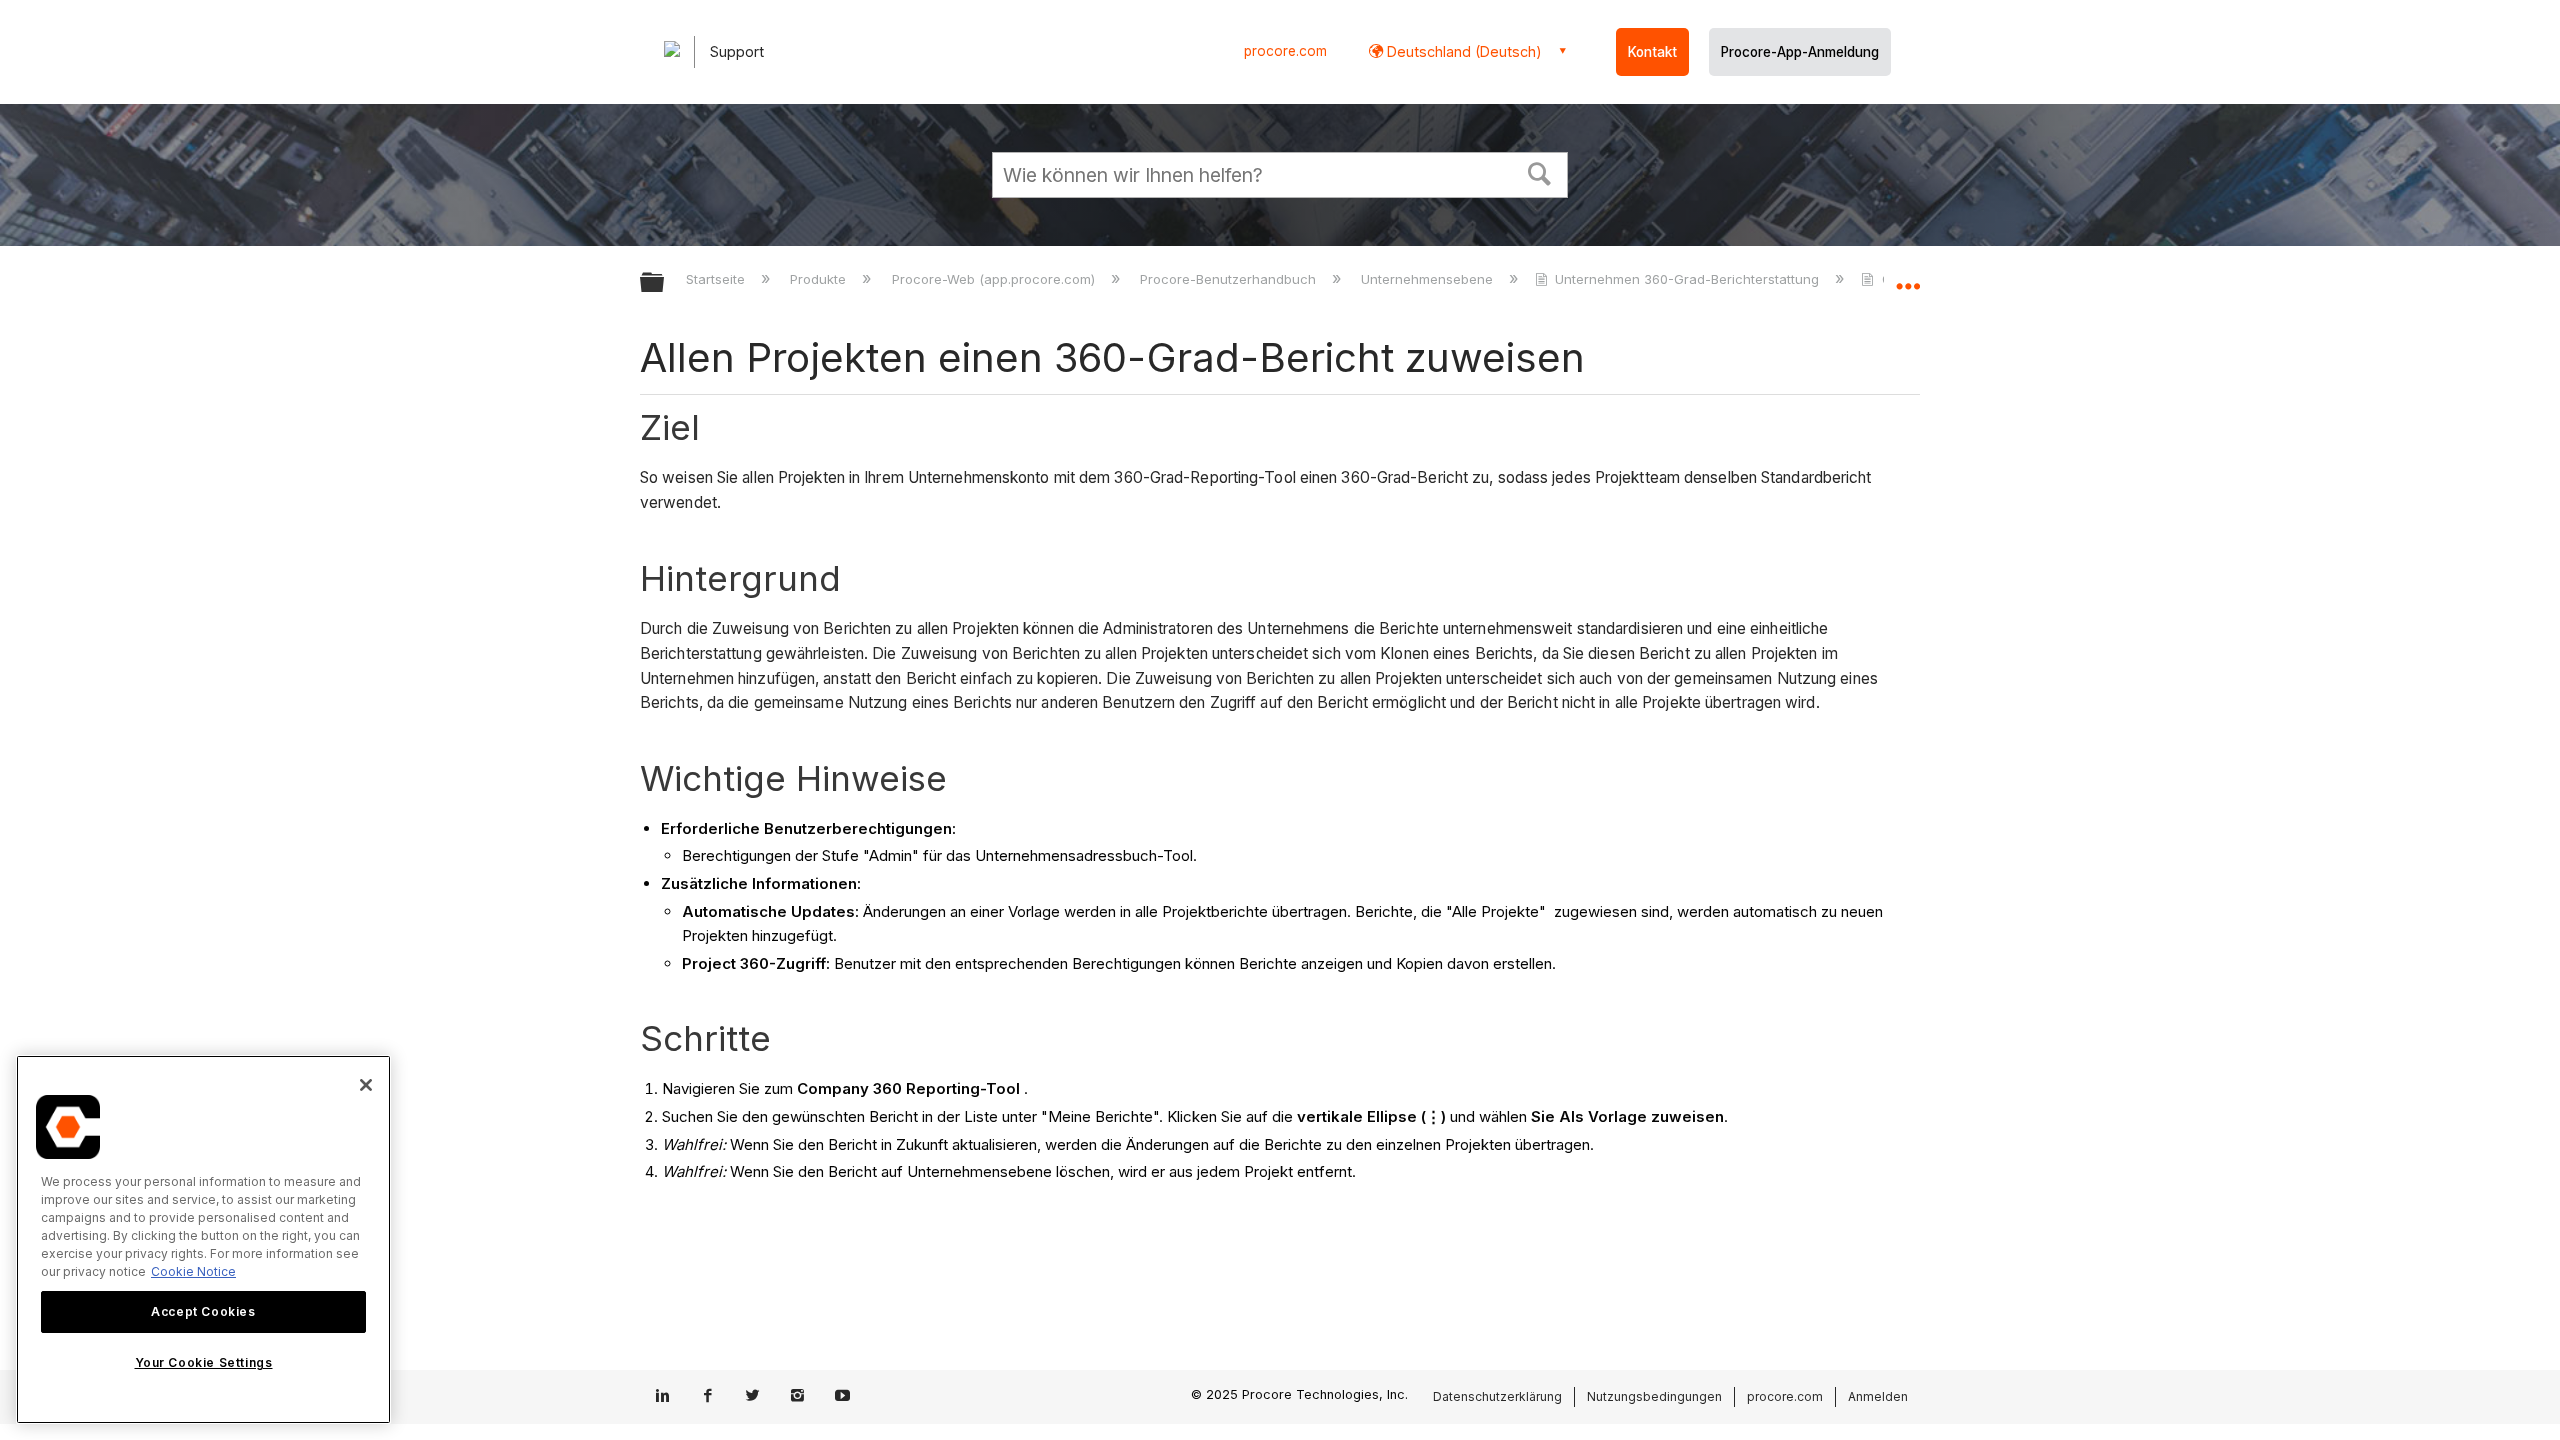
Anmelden (1878, 1396)
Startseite (717, 279)
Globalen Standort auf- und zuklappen (1908, 277)
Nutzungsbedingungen (1654, 1396)
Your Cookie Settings (204, 1363)
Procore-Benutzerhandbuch (1230, 279)
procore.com (1285, 51)
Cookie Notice (193, 1271)
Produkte (820, 279)
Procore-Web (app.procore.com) (995, 279)
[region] (203, 1239)
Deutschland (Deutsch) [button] (1462, 51)
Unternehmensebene (1429, 279)
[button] (1540, 172)
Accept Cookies (203, 1311)
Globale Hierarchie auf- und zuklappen (665, 283)
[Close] (366, 1085)
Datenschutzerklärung (1497, 1396)
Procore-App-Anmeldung (1800, 52)
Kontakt (1652, 52)
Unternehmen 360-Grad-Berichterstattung (1687, 279)
